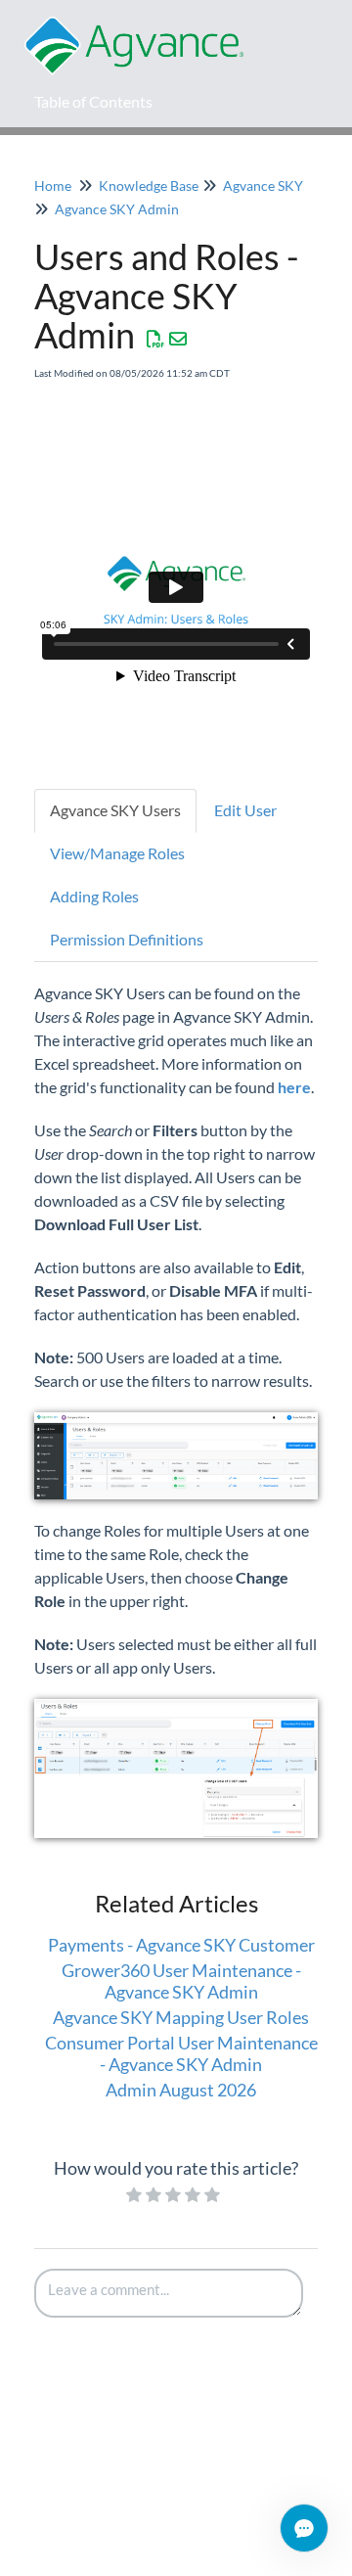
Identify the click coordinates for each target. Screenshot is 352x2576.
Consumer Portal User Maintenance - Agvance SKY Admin (181, 2053)
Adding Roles (94, 896)
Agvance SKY (263, 185)
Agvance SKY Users (115, 810)
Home (53, 185)
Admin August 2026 (181, 2090)
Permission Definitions (127, 939)
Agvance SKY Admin (117, 209)
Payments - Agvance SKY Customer (181, 1945)
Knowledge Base (149, 185)
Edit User (245, 810)
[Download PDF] (156, 339)
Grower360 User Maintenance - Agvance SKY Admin (181, 1981)
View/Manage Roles (117, 853)
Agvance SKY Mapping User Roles (181, 2017)
